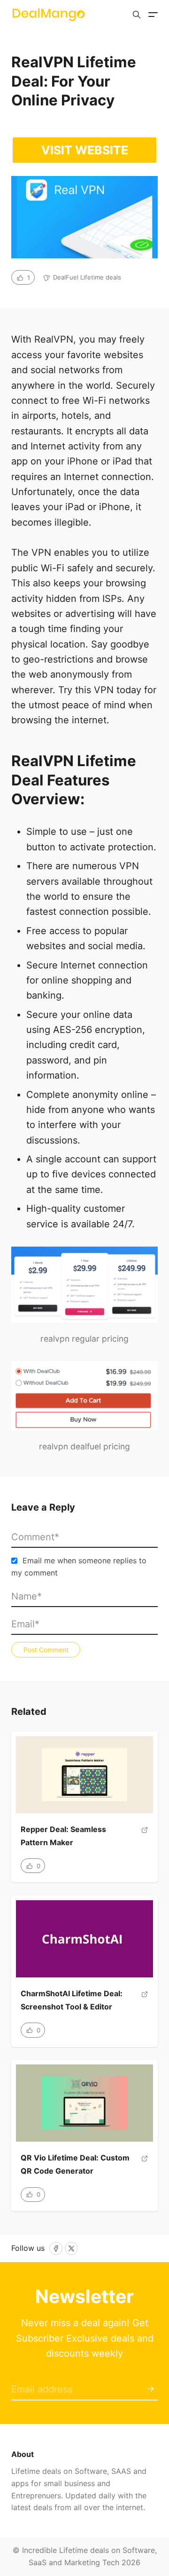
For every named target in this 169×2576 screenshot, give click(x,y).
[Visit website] (145, 1840)
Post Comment (46, 1650)
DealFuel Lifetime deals (87, 277)
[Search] (137, 15)
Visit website (85, 150)
